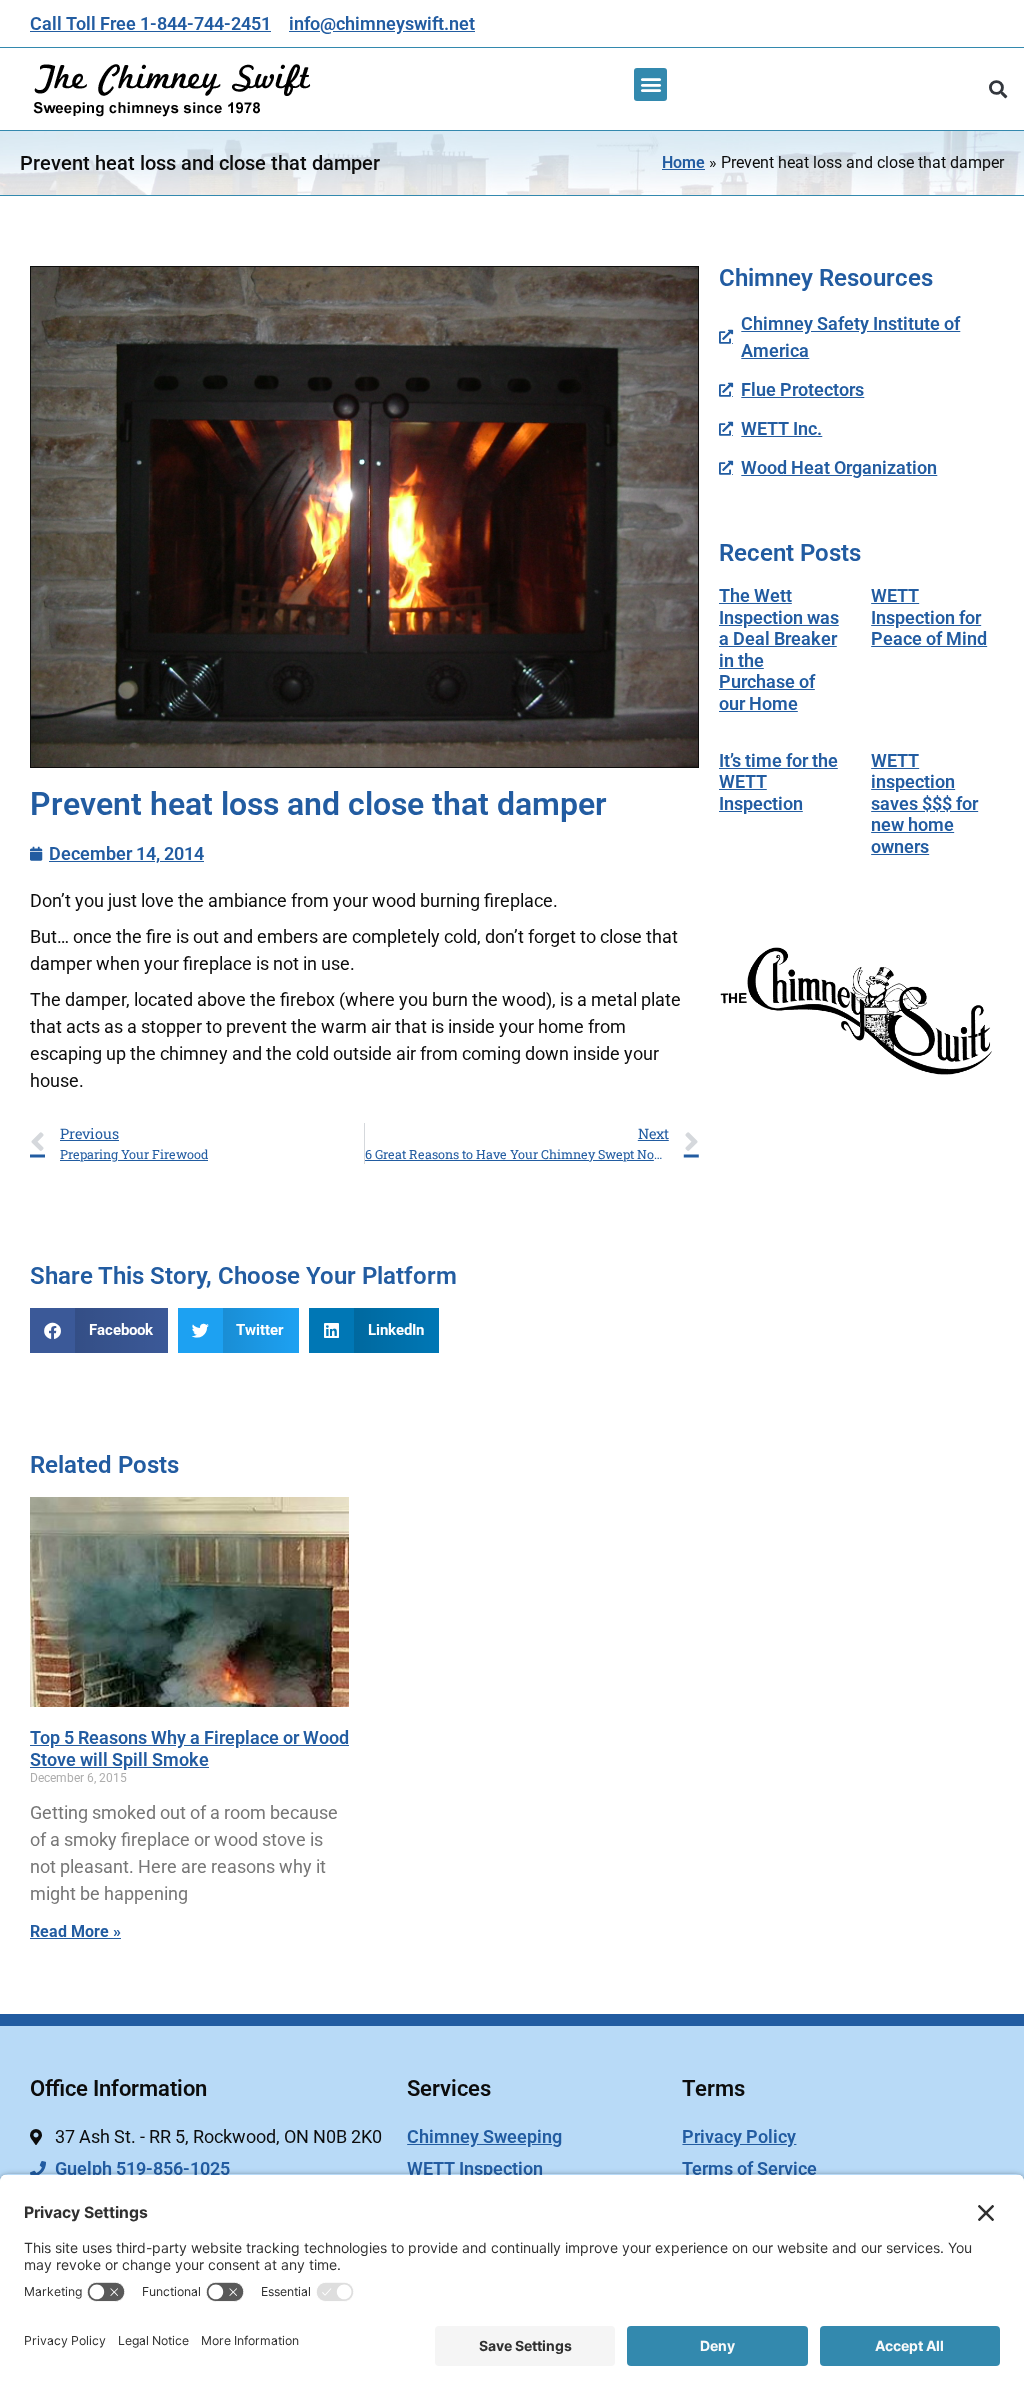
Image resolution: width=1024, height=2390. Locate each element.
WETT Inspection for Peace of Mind (929, 617)
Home (683, 162)
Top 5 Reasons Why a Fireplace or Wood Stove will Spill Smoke (189, 1748)
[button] (650, 84)
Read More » (75, 1931)
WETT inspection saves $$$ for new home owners (924, 803)
